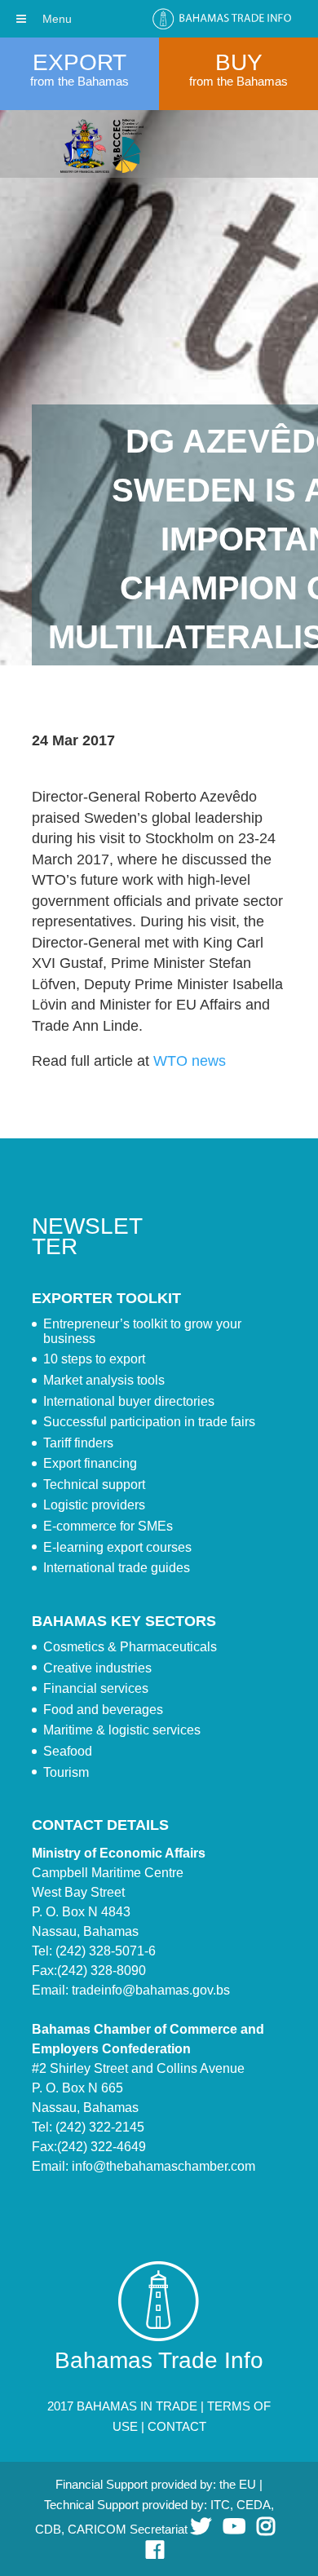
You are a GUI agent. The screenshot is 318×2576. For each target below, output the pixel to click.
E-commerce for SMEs (108, 1526)
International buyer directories (129, 1401)
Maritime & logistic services (122, 1730)
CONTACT (177, 2426)
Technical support (94, 1485)
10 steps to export (94, 1359)
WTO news (190, 1061)
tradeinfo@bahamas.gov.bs (151, 1990)
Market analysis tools (104, 1380)
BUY (239, 62)
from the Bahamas (79, 81)
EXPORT (79, 62)
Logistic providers (94, 1505)
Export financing (90, 1463)
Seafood (68, 1751)
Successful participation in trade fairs (149, 1422)
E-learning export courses (117, 1547)
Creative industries (97, 1668)
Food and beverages (103, 1710)
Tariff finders (78, 1443)
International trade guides (117, 1568)
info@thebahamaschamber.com (163, 2166)
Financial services (96, 1688)
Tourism (66, 1772)
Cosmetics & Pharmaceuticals (130, 1647)
